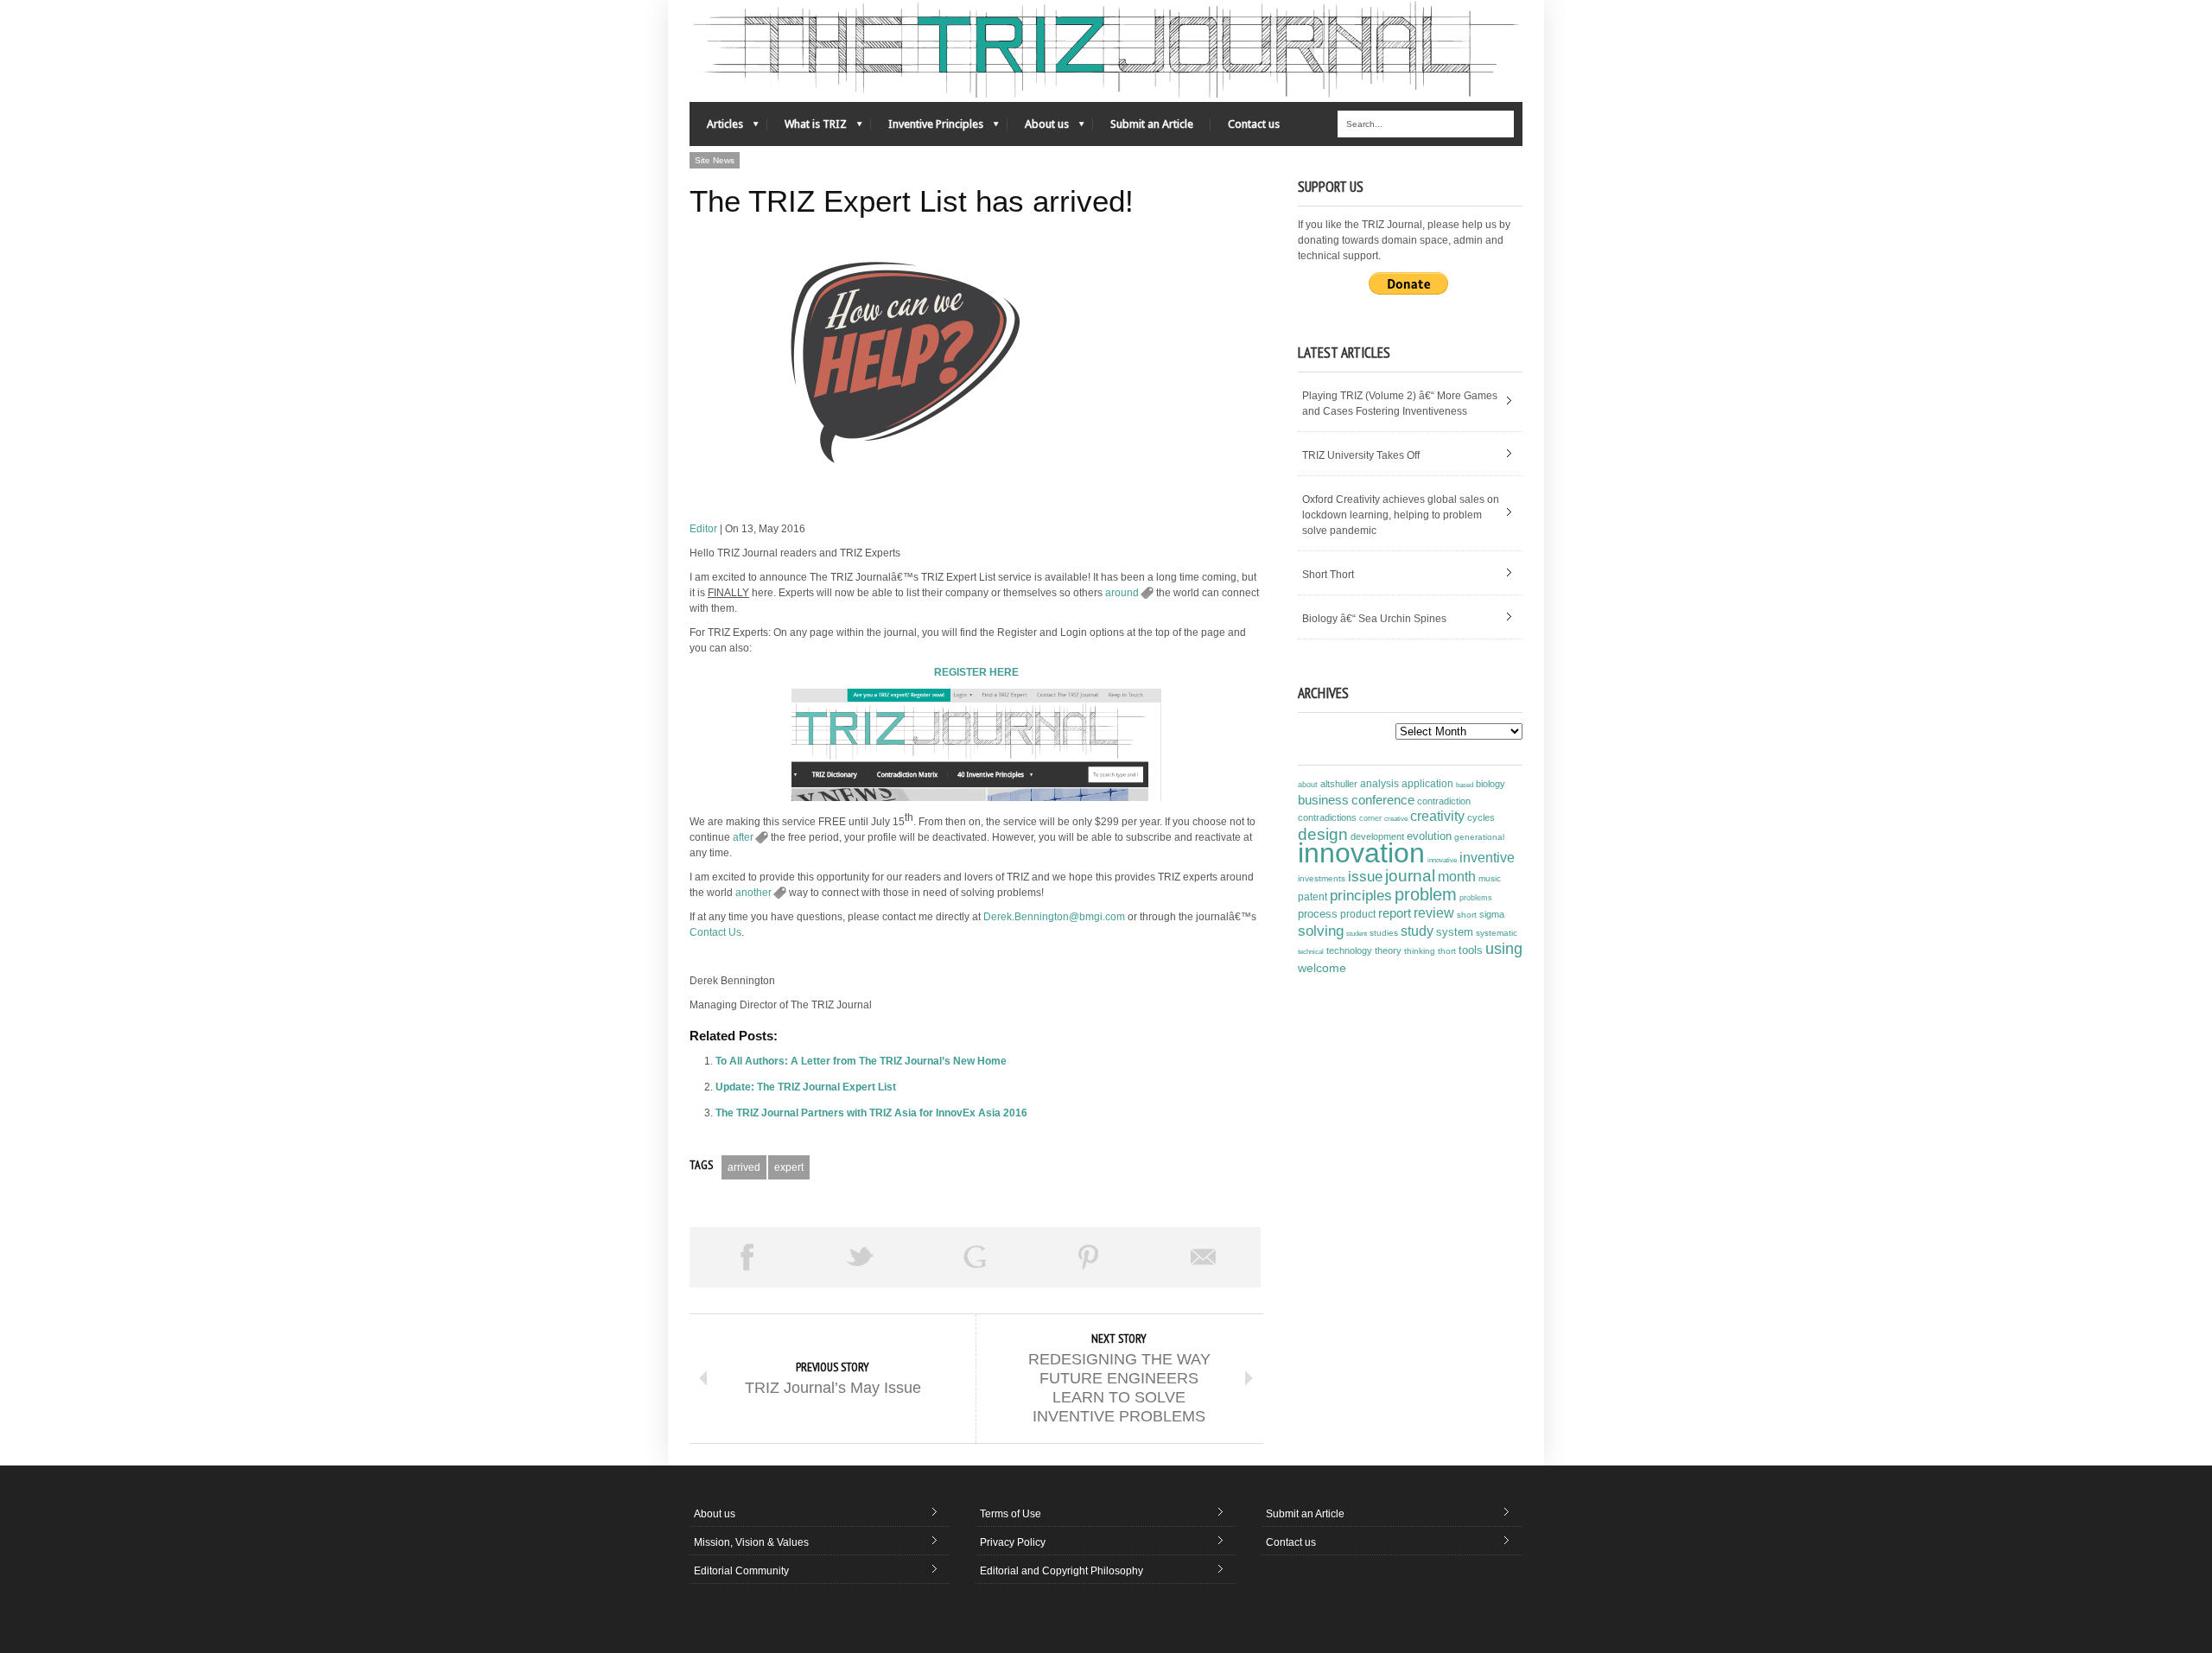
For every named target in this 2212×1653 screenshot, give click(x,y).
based (1465, 785)
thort (1447, 951)
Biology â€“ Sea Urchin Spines (1374, 619)
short (1467, 915)
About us (1038, 128)
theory (1388, 950)
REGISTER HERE (976, 672)
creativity (1437, 816)
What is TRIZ (807, 128)
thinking (1420, 951)
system (1455, 932)
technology (1349, 950)
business (1323, 800)
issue (1365, 877)
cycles (1481, 817)
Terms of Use (1011, 1514)
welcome (1322, 968)
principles (1361, 896)
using (1504, 949)
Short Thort (1328, 575)
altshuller (1339, 784)
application (1427, 784)
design (1323, 834)
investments (1322, 878)
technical (1311, 952)
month (1457, 877)
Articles (716, 128)
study (1417, 931)
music (1490, 878)
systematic (1497, 933)
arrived (744, 1167)
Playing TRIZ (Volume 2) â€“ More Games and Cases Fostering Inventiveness (1400, 404)
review (1434, 913)
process (1318, 914)
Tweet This (861, 1257)
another (753, 893)
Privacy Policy (1013, 1542)
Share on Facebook (747, 1257)
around (1122, 593)
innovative (1442, 860)
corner (1370, 818)
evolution (1429, 836)
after (743, 837)
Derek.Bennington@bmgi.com (1054, 917)
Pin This (1089, 1257)
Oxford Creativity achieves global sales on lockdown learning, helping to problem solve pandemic (1401, 515)
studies (1384, 933)
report (1395, 913)
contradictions (1327, 817)
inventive (1487, 857)
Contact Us (715, 932)
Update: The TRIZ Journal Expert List (806, 1087)
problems (1476, 898)
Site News (715, 160)
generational (1479, 837)
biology (1491, 784)
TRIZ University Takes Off (1361, 455)
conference (1383, 800)
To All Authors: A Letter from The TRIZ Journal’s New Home (861, 1061)
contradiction (1444, 801)
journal (1410, 876)
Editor (703, 529)
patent (1313, 897)
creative (1396, 818)
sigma (1492, 914)
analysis (1379, 784)
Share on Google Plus (975, 1257)
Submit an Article (1152, 124)
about (1308, 785)
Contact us (1254, 124)
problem (1426, 894)
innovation (1361, 853)
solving (1321, 931)
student (1357, 933)
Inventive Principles (927, 128)
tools (1471, 950)
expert (789, 1167)
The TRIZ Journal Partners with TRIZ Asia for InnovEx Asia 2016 (871, 1113)
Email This (1204, 1257)
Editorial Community (741, 1571)
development (1377, 836)
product (1358, 914)
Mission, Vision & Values (751, 1542)
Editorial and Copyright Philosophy (1062, 1571)
